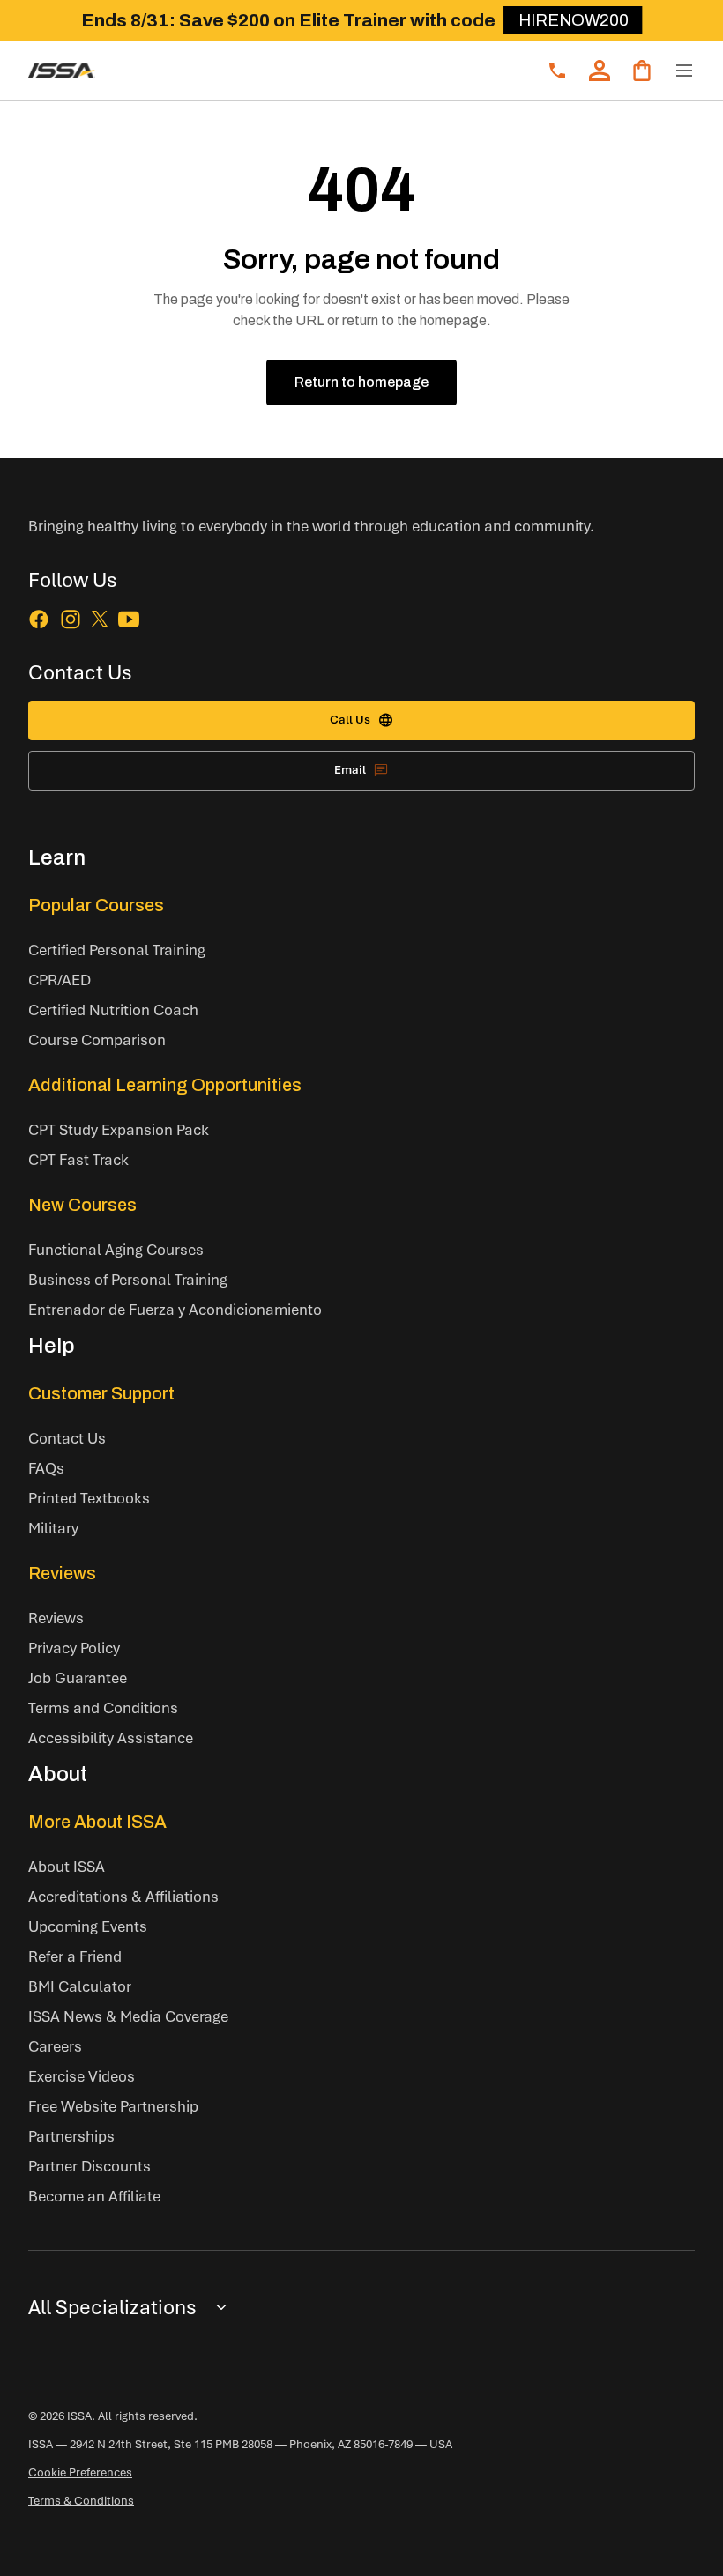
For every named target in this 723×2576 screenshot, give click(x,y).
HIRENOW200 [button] (574, 20)
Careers (55, 2046)
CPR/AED (60, 980)
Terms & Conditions (81, 2500)
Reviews (62, 1573)
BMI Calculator (80, 1986)
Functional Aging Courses (116, 1249)
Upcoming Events (88, 1926)
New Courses (82, 1205)
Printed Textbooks (89, 1498)
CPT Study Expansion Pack (119, 1129)
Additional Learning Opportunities (165, 1085)
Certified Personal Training (117, 950)
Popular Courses (96, 905)
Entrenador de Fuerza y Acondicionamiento (175, 1309)
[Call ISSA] (557, 71)
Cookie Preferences (80, 2472)
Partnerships (71, 2136)
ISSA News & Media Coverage (128, 2016)
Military (53, 1528)
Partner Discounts (89, 2166)
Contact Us (67, 1438)
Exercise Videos (82, 2076)
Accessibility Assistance (111, 1737)
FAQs (46, 1468)
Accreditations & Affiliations (123, 1896)
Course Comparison (97, 1039)
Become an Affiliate (94, 2196)
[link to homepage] (62, 71)
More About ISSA (97, 1822)
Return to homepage (361, 382)
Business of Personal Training (128, 1279)
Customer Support (101, 1393)
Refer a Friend (75, 1956)
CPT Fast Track (78, 1159)
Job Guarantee (78, 1678)
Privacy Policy (74, 1648)
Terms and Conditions (103, 1707)
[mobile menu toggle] (684, 71)
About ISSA (67, 1866)
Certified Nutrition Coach (113, 1010)
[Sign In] (600, 71)
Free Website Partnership (113, 2106)
